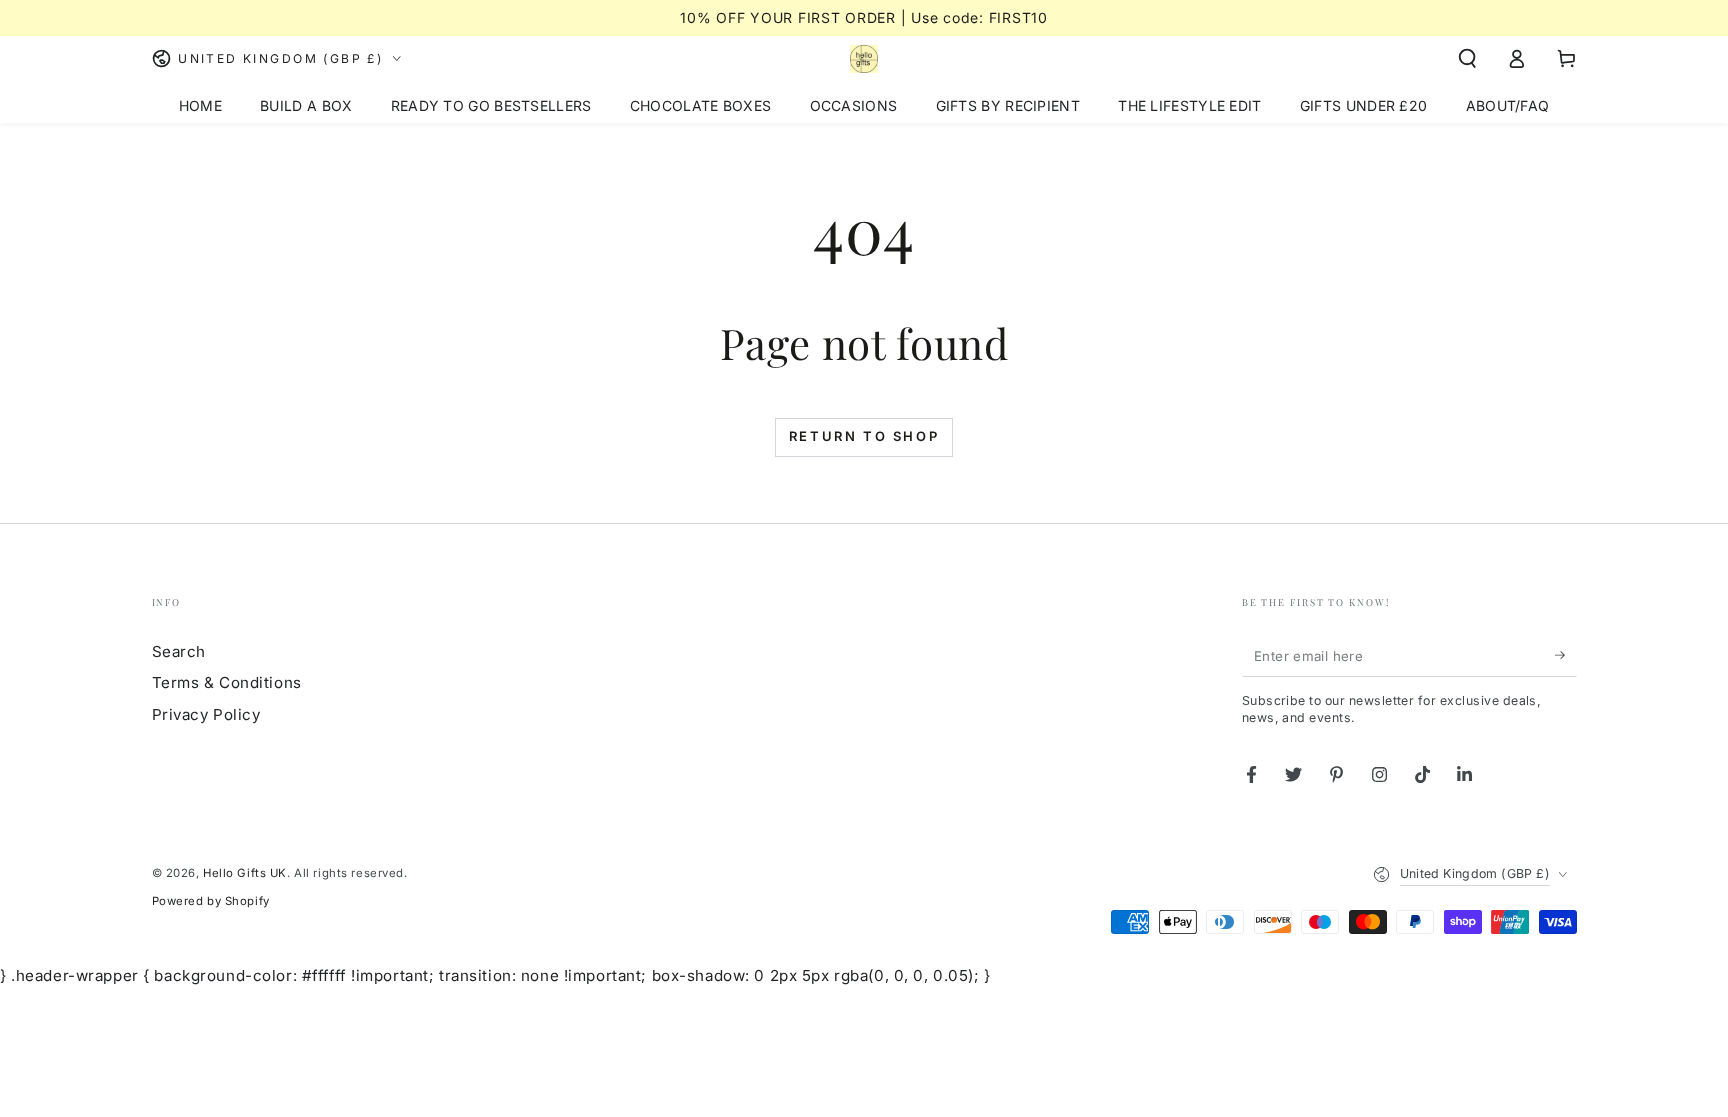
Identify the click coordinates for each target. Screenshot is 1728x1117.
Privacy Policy (206, 714)
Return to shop (864, 436)
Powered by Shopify (211, 901)
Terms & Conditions (227, 682)
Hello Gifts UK (245, 873)
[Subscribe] (1566, 656)
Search (179, 651)
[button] (1467, 59)
